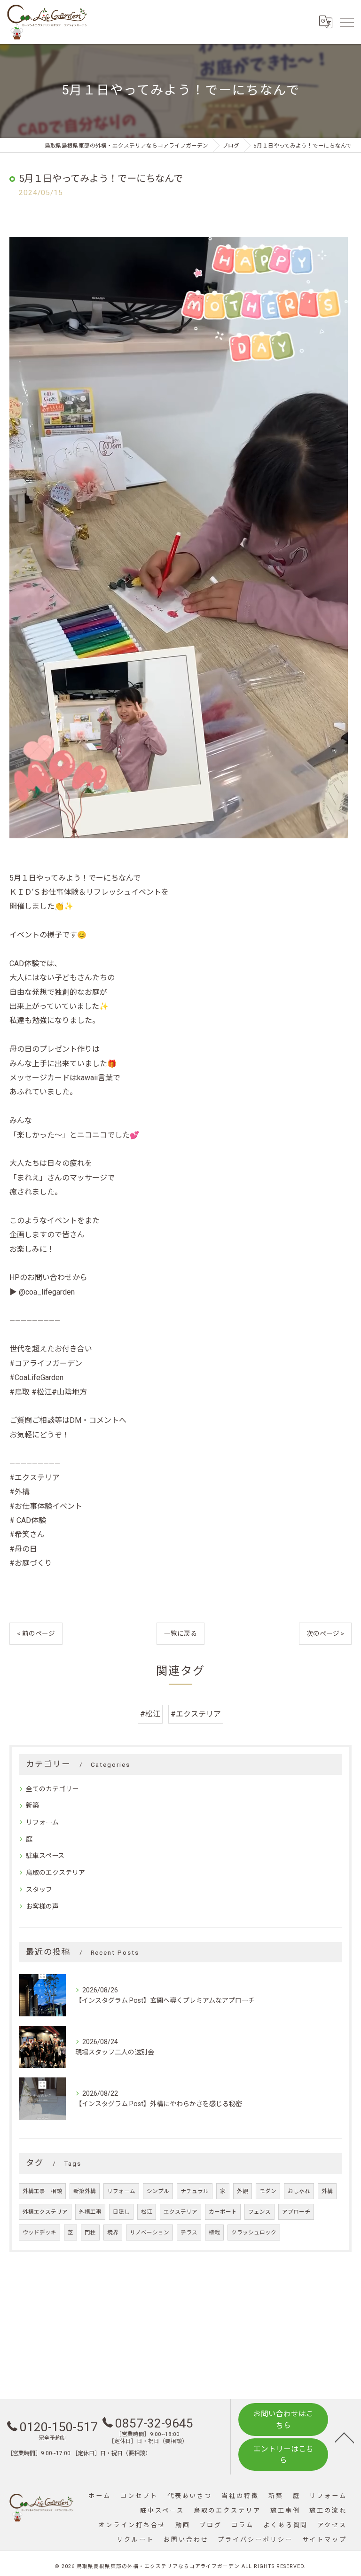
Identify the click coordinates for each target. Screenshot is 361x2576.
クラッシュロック (254, 2233)
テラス (189, 2233)
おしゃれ (299, 2191)
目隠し (121, 2212)
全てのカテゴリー (52, 1789)
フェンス (259, 2212)
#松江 (150, 1714)
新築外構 (85, 2191)
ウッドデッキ (39, 2233)
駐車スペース (45, 1856)
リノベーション (149, 2233)
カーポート (223, 2212)
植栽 (214, 2233)
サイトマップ (325, 2540)
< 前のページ (36, 1633)
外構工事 (90, 2212)
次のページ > (325, 1633)
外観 (243, 2191)
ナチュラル (195, 2191)
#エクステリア (196, 1714)
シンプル (158, 2191)
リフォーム (42, 1822)
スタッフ (39, 1889)
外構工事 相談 (42, 2191)
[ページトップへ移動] (345, 2437)
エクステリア (180, 2212)
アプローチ (296, 2212)
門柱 (90, 2233)
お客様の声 (42, 1906)
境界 (113, 2233)
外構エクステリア (45, 2212)
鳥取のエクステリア (55, 1873)
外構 (327, 2191)
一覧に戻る (180, 1633)
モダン (268, 2191)
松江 (147, 2212)
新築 (32, 1805)
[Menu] (346, 22)
